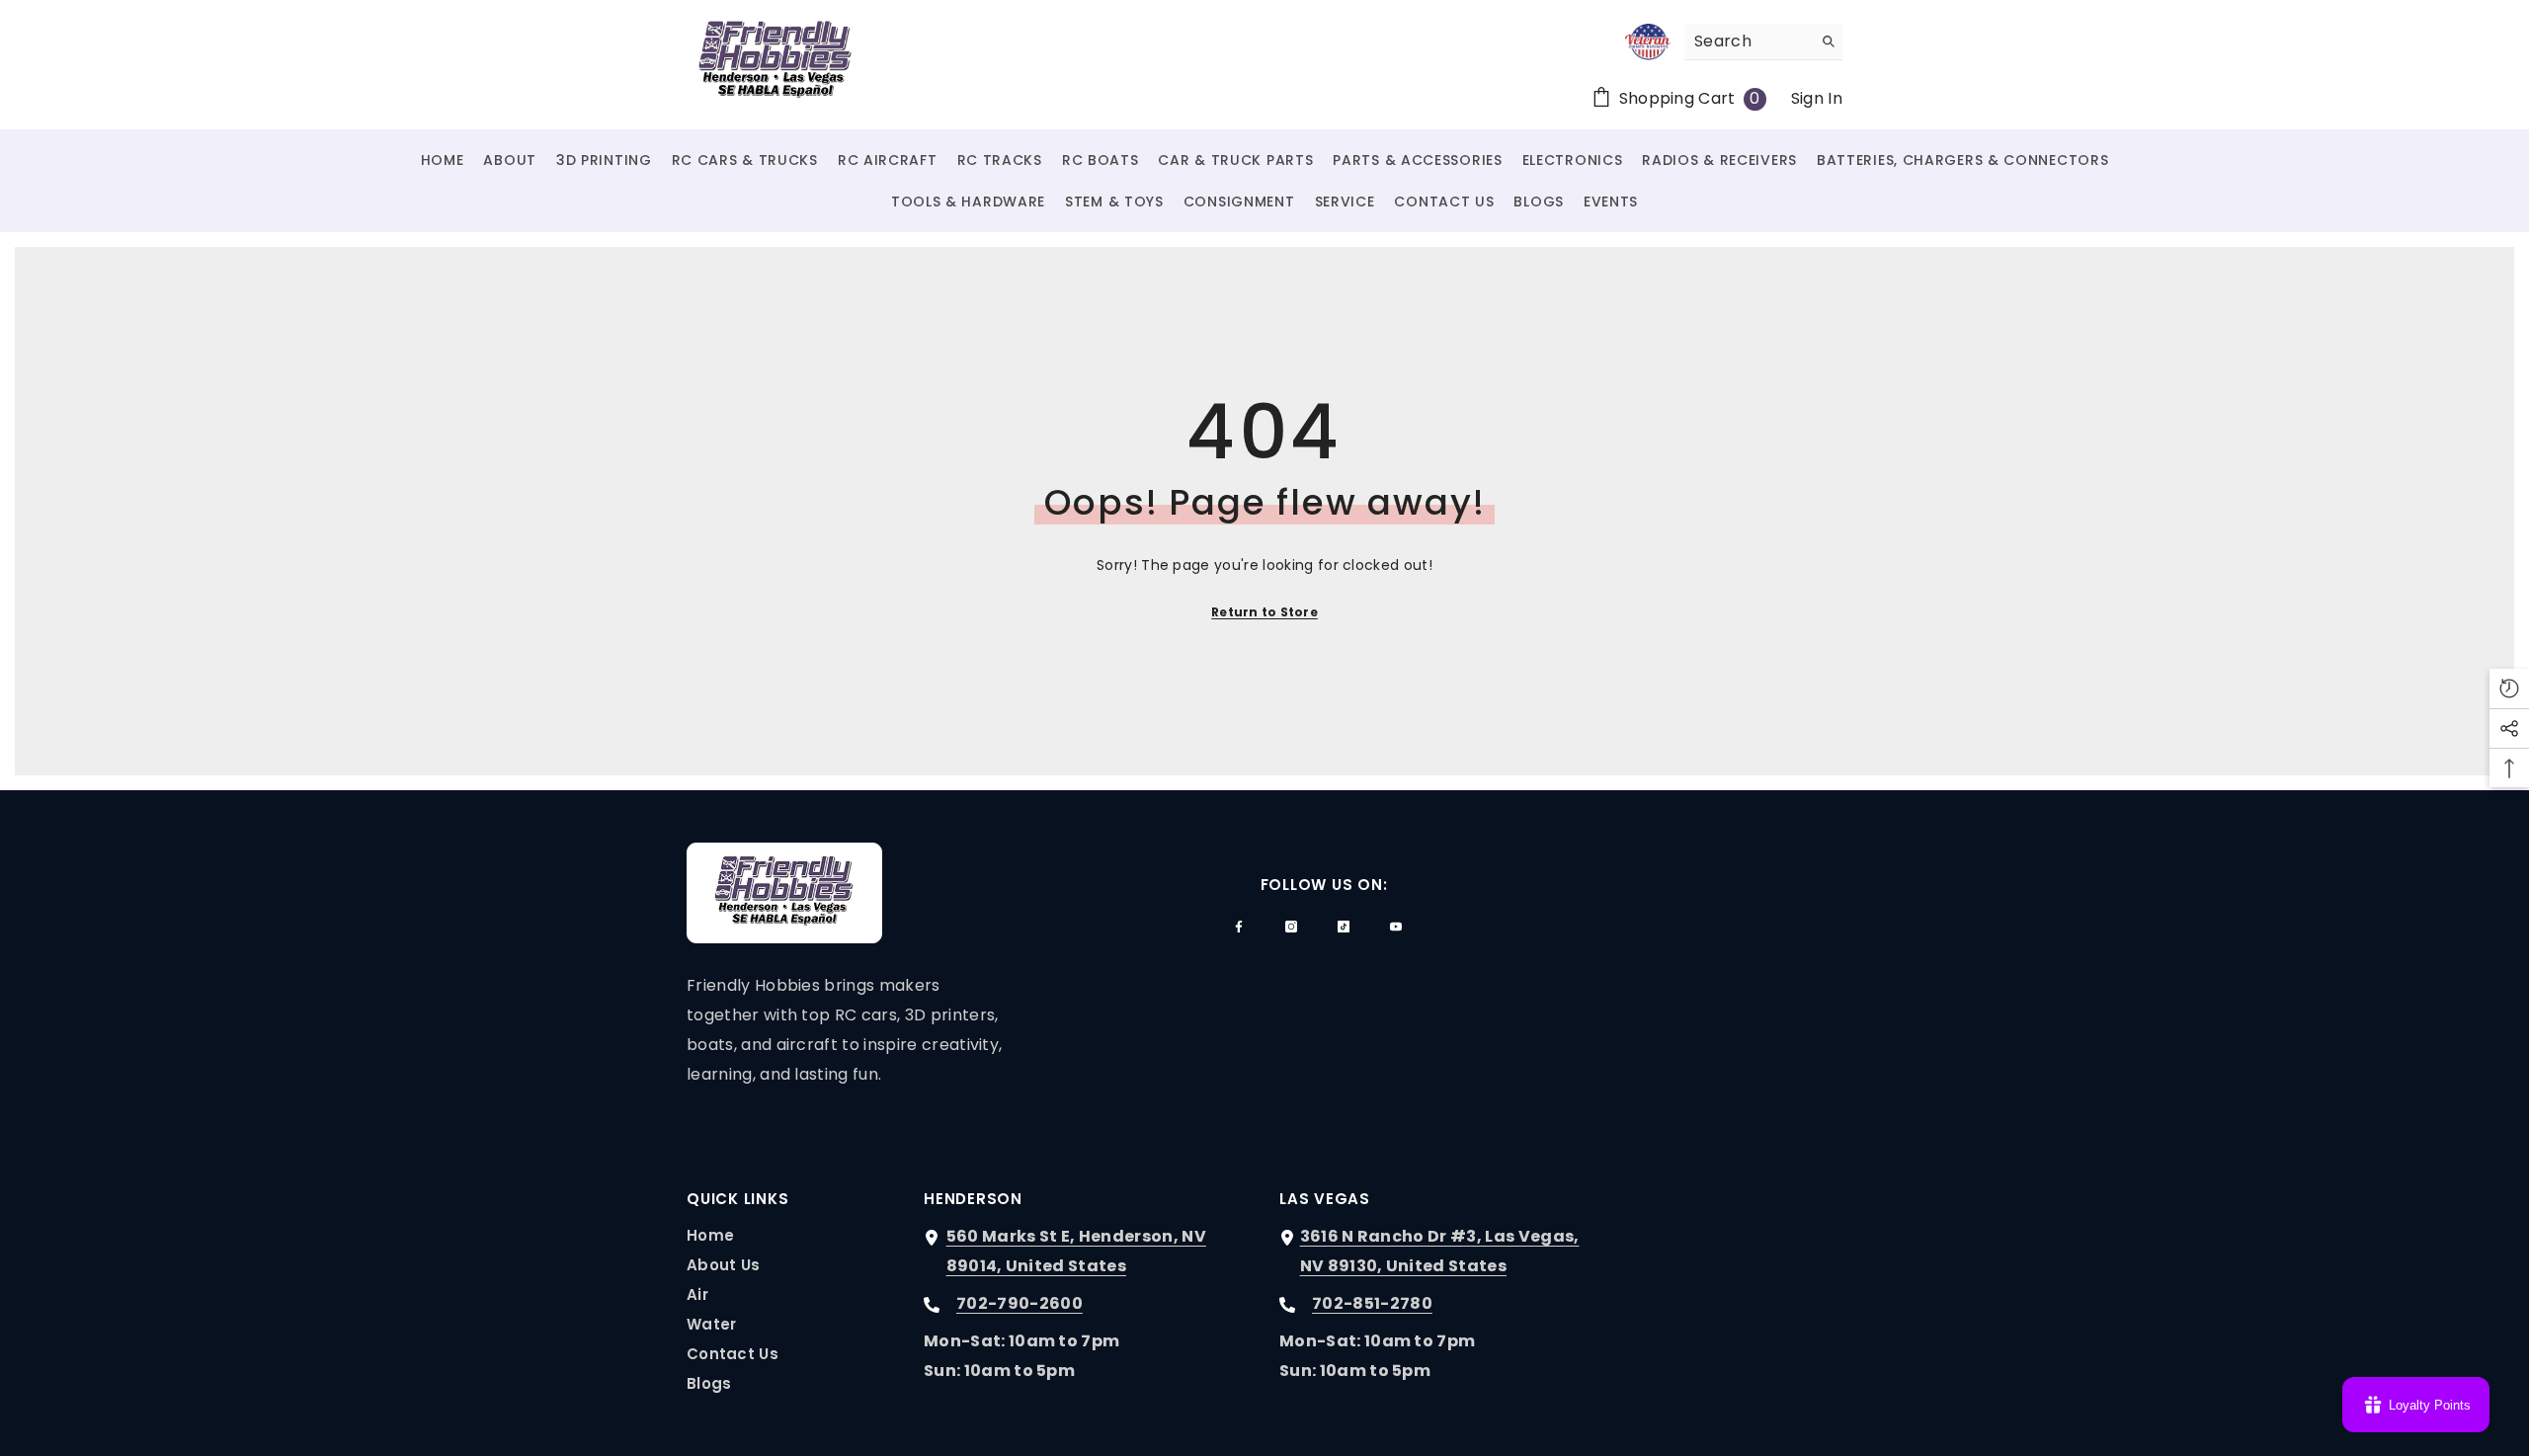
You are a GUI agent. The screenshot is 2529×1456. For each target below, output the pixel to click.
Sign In (1817, 98)
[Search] (1763, 42)
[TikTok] (1344, 927)
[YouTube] (1396, 927)
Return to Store (1264, 612)
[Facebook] (1239, 927)
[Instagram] (1291, 927)
